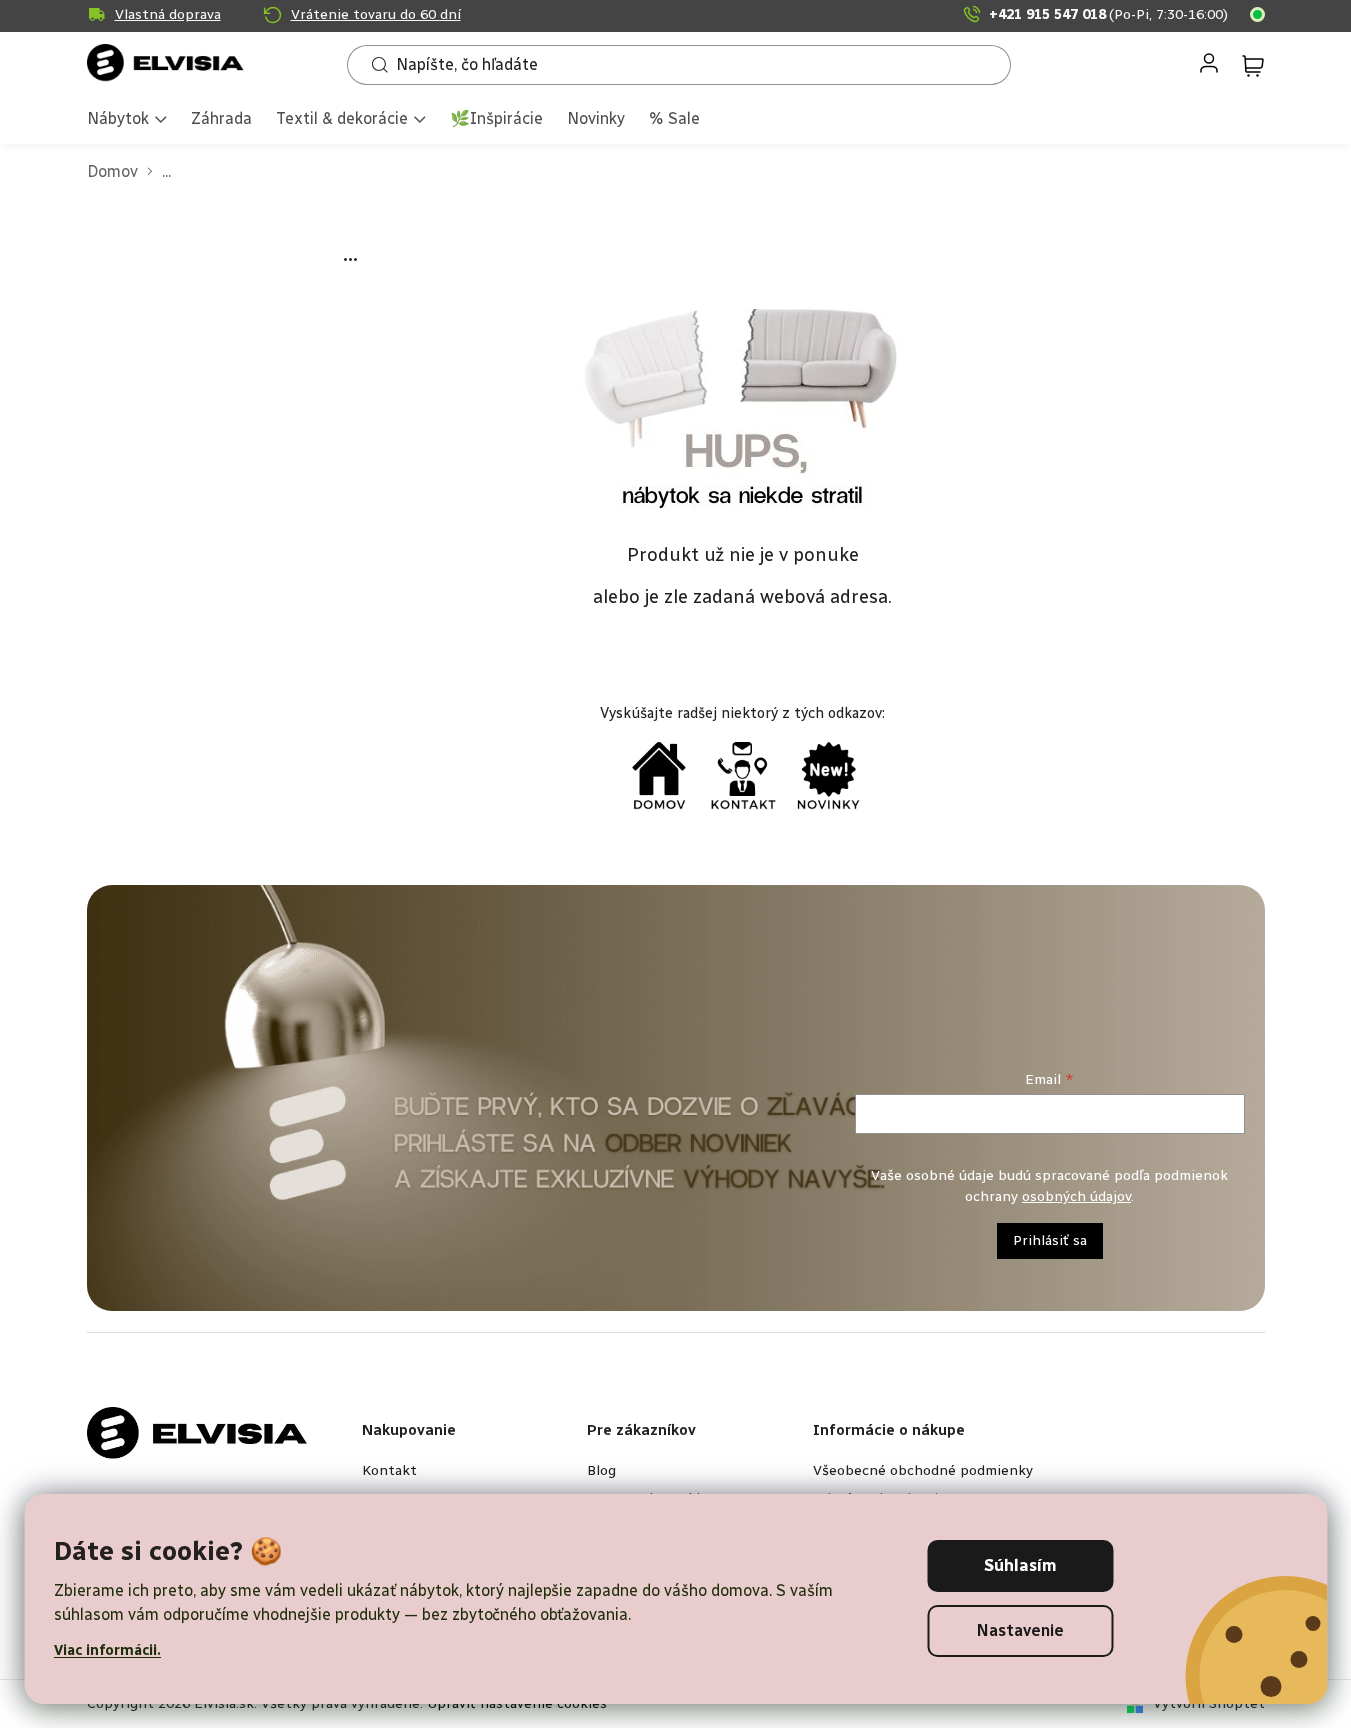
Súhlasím (1020, 1565)
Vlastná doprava (168, 14)
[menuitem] (127, 120)
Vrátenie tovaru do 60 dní (376, 14)
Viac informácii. (107, 1650)
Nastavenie (1020, 1630)
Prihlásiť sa (1050, 1240)
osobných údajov (1076, 1196)
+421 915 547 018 (1108, 14)
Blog (601, 1470)
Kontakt (389, 1470)
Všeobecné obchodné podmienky (923, 1470)
